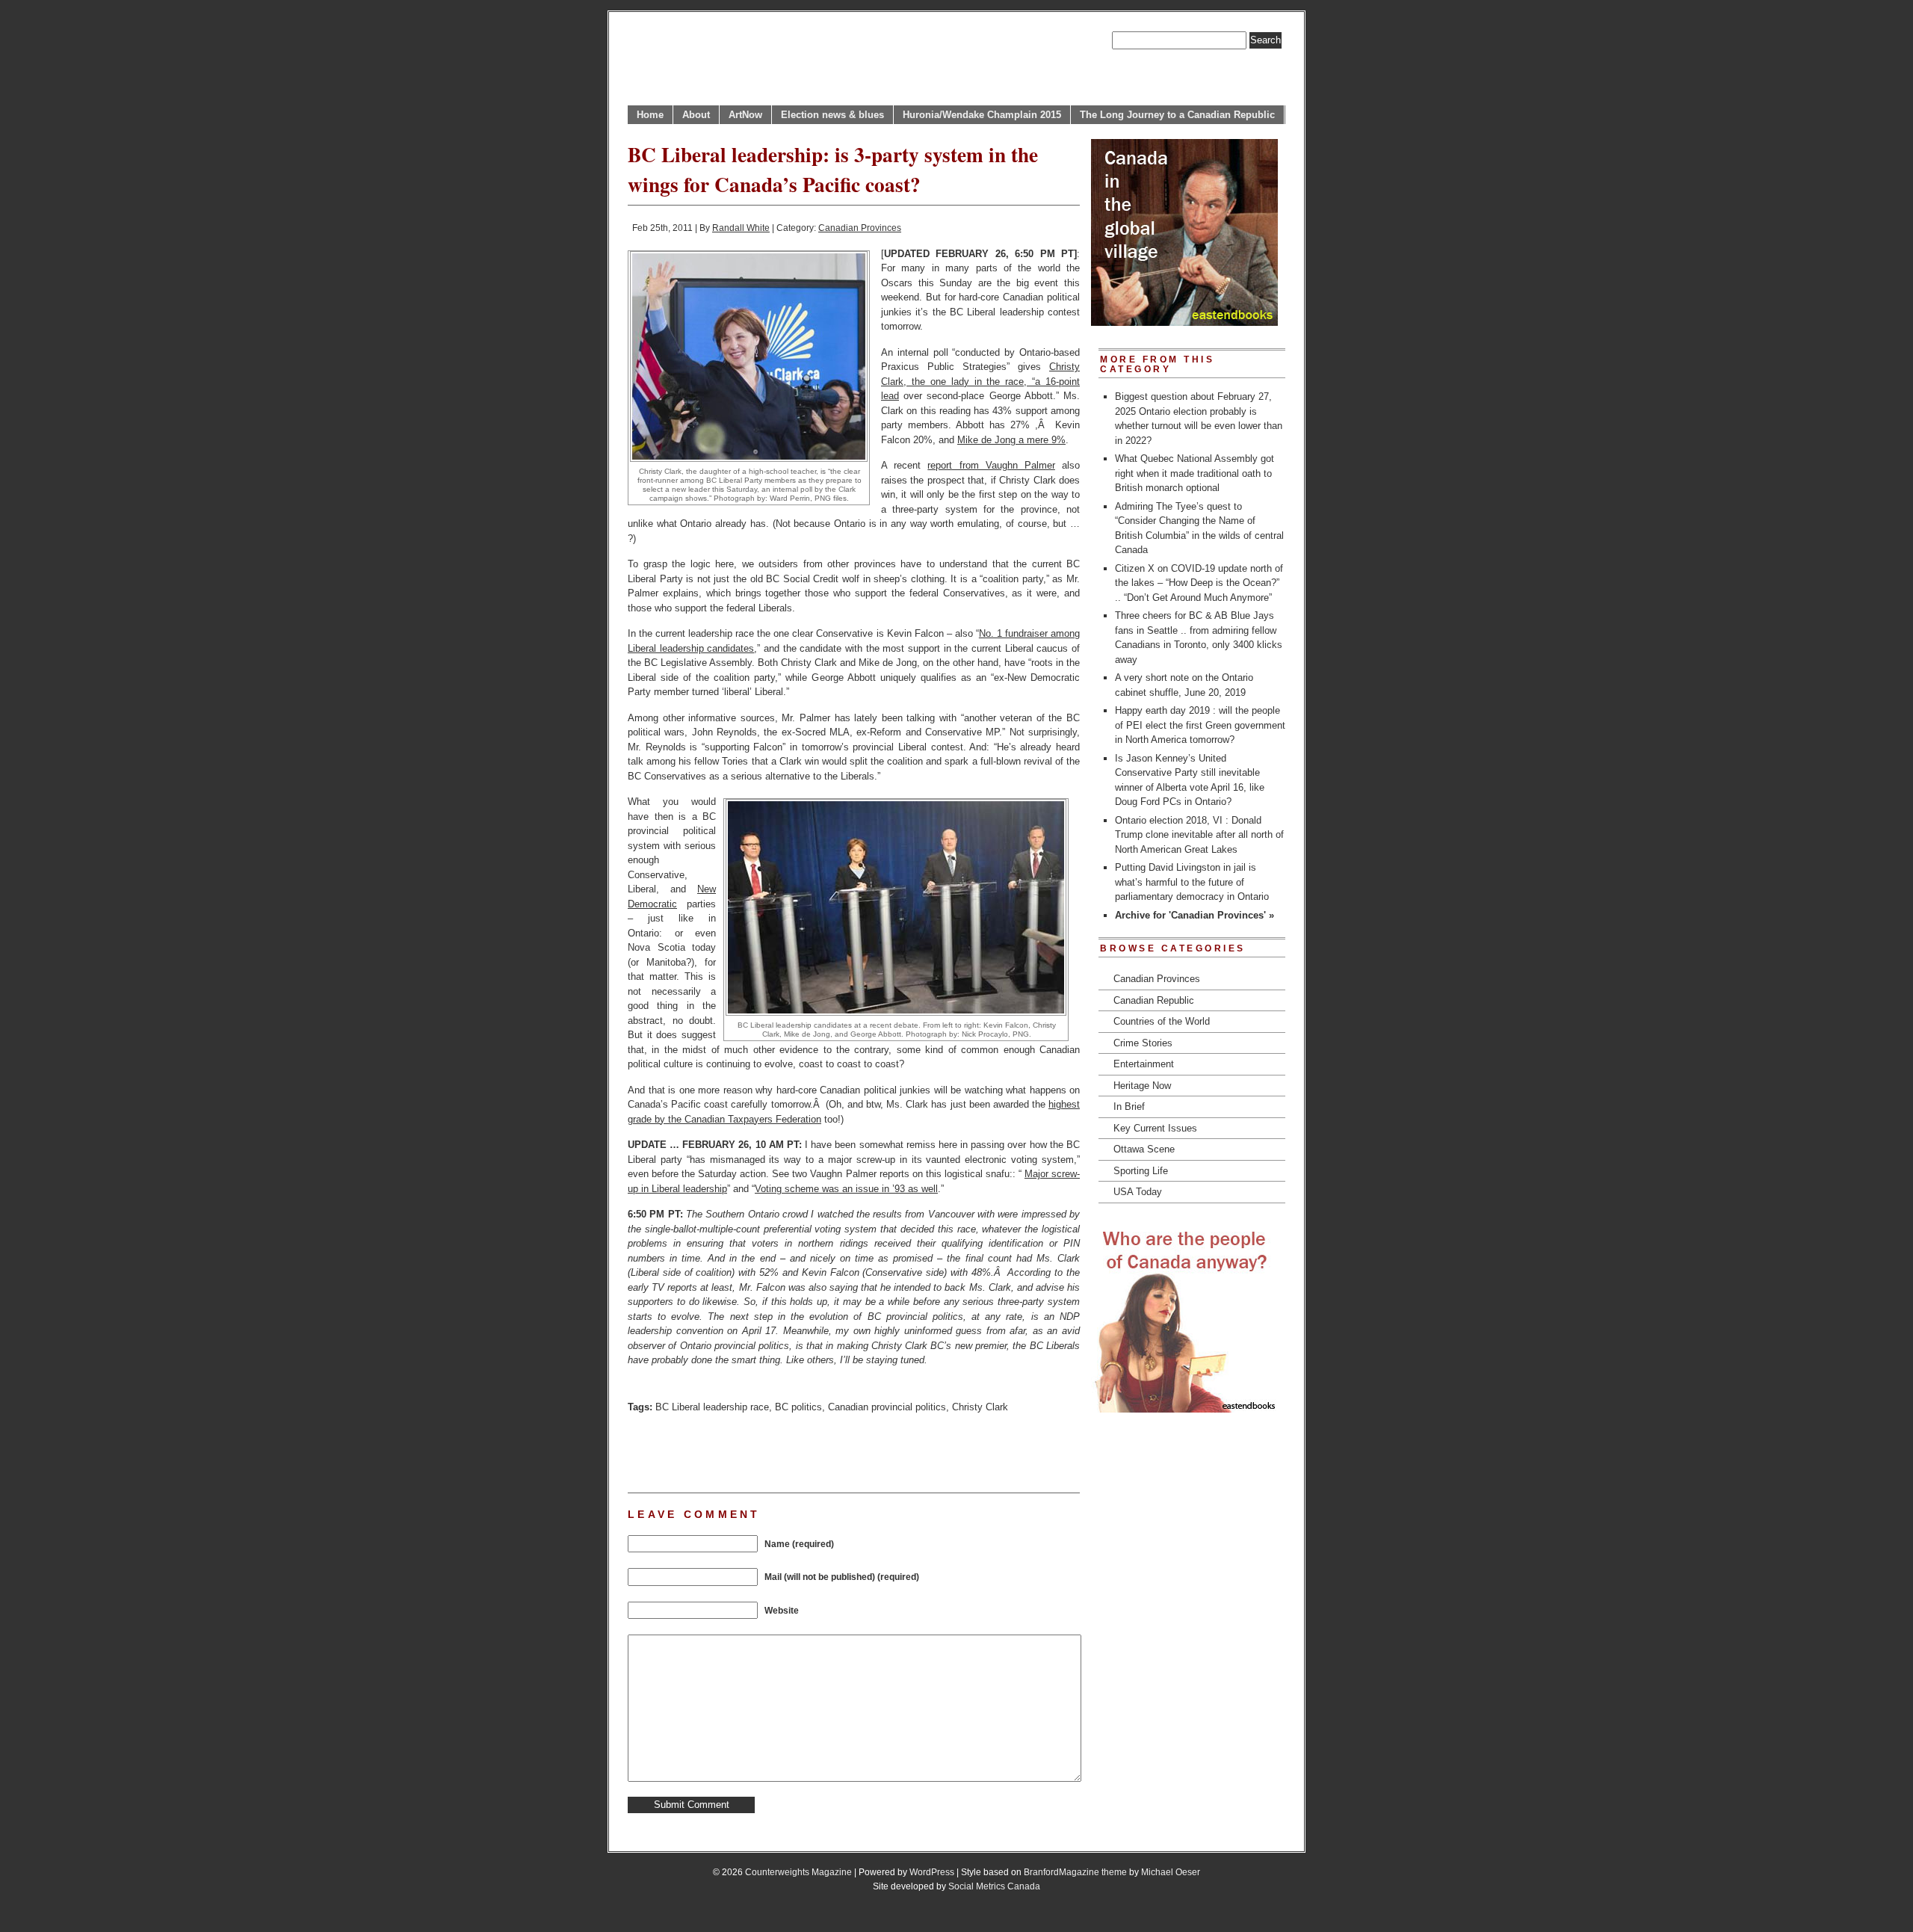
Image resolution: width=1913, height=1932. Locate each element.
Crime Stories (1143, 1043)
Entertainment (1144, 1064)
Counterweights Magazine (798, 1872)
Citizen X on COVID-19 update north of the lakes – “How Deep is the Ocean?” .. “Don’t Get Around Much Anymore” (1199, 583)
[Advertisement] (803, 1451)
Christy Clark (980, 1407)
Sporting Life (1141, 1171)
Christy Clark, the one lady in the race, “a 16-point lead (980, 381)
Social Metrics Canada (994, 1886)
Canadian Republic (1154, 1000)
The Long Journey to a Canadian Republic (1177, 115)
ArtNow (745, 115)
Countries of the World (1162, 1021)
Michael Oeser (1171, 1872)
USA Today (1138, 1192)
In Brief (1129, 1107)
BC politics (798, 1407)
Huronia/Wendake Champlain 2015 (982, 115)
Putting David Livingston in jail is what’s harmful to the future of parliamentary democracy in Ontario (1192, 882)
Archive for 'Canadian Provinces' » (1195, 915)
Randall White (741, 228)
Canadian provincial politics (887, 1407)
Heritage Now (1142, 1086)
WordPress (932, 1872)
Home (650, 115)
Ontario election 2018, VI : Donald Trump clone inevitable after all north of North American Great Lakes (1199, 835)
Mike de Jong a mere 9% (1011, 440)
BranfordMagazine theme (1075, 1872)
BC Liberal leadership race (712, 1407)
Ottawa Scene (1144, 1149)
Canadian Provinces (860, 228)
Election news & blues (832, 115)
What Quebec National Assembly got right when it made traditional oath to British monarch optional (1195, 473)
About (696, 115)
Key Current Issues (1155, 1128)
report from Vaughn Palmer (991, 465)
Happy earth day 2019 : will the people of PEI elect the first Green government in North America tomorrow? (1200, 725)
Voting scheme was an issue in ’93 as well (846, 1189)
